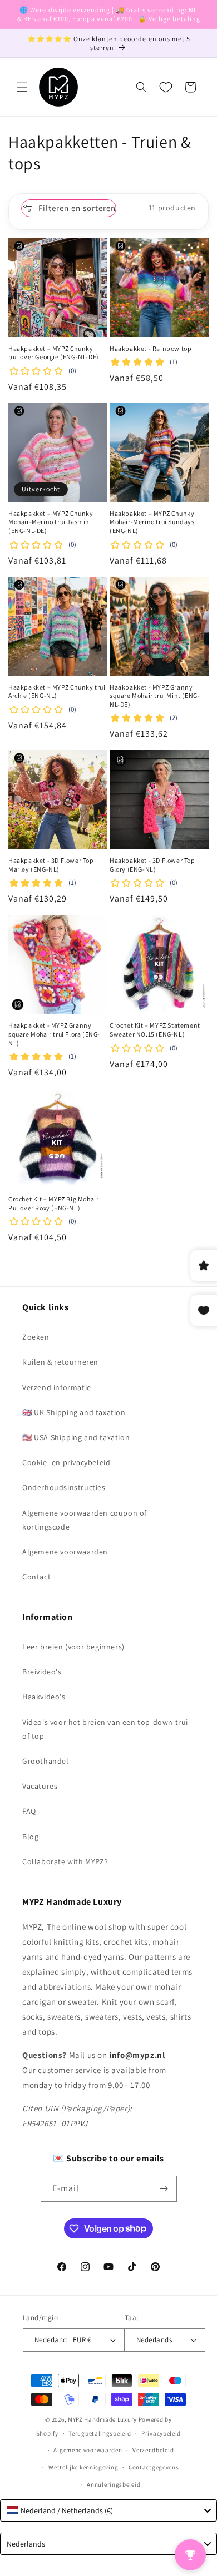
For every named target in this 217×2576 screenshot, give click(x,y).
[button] (22, 87)
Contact (36, 1577)
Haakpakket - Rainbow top (151, 348)
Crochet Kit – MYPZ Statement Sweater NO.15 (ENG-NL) (155, 1030)
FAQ (29, 1811)
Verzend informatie (57, 1387)
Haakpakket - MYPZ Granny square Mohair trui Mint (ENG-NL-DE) (155, 696)
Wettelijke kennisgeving (83, 2467)
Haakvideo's (44, 1697)
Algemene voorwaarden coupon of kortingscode (85, 1520)
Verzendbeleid (153, 2450)
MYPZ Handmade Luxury (102, 2419)
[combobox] (108, 2510)
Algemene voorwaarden (65, 1552)
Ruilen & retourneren (60, 1362)
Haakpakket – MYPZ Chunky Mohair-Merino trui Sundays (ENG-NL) (152, 522)
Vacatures (40, 1786)
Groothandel (46, 1761)
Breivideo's (42, 1672)
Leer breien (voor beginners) (73, 1647)
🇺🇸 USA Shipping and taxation (76, 1437)
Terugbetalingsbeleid (100, 2433)
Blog (30, 1837)
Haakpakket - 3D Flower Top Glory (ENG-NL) (152, 865)
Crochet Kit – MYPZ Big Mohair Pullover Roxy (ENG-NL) (53, 1203)
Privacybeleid (161, 2433)
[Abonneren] (164, 2189)
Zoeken (36, 1337)
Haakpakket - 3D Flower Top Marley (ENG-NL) (51, 865)
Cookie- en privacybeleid (66, 1462)
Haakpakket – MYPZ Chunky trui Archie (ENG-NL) (57, 691)
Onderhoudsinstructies (64, 1487)
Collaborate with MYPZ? (65, 1861)
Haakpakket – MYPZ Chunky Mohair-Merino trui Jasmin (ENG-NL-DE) (51, 522)
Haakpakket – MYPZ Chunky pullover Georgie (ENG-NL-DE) (54, 353)
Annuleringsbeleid (114, 2484)
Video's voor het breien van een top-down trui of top (105, 1729)
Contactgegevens (154, 2467)
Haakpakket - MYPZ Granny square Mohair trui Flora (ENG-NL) (54, 1034)
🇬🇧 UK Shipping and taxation (74, 1412)
